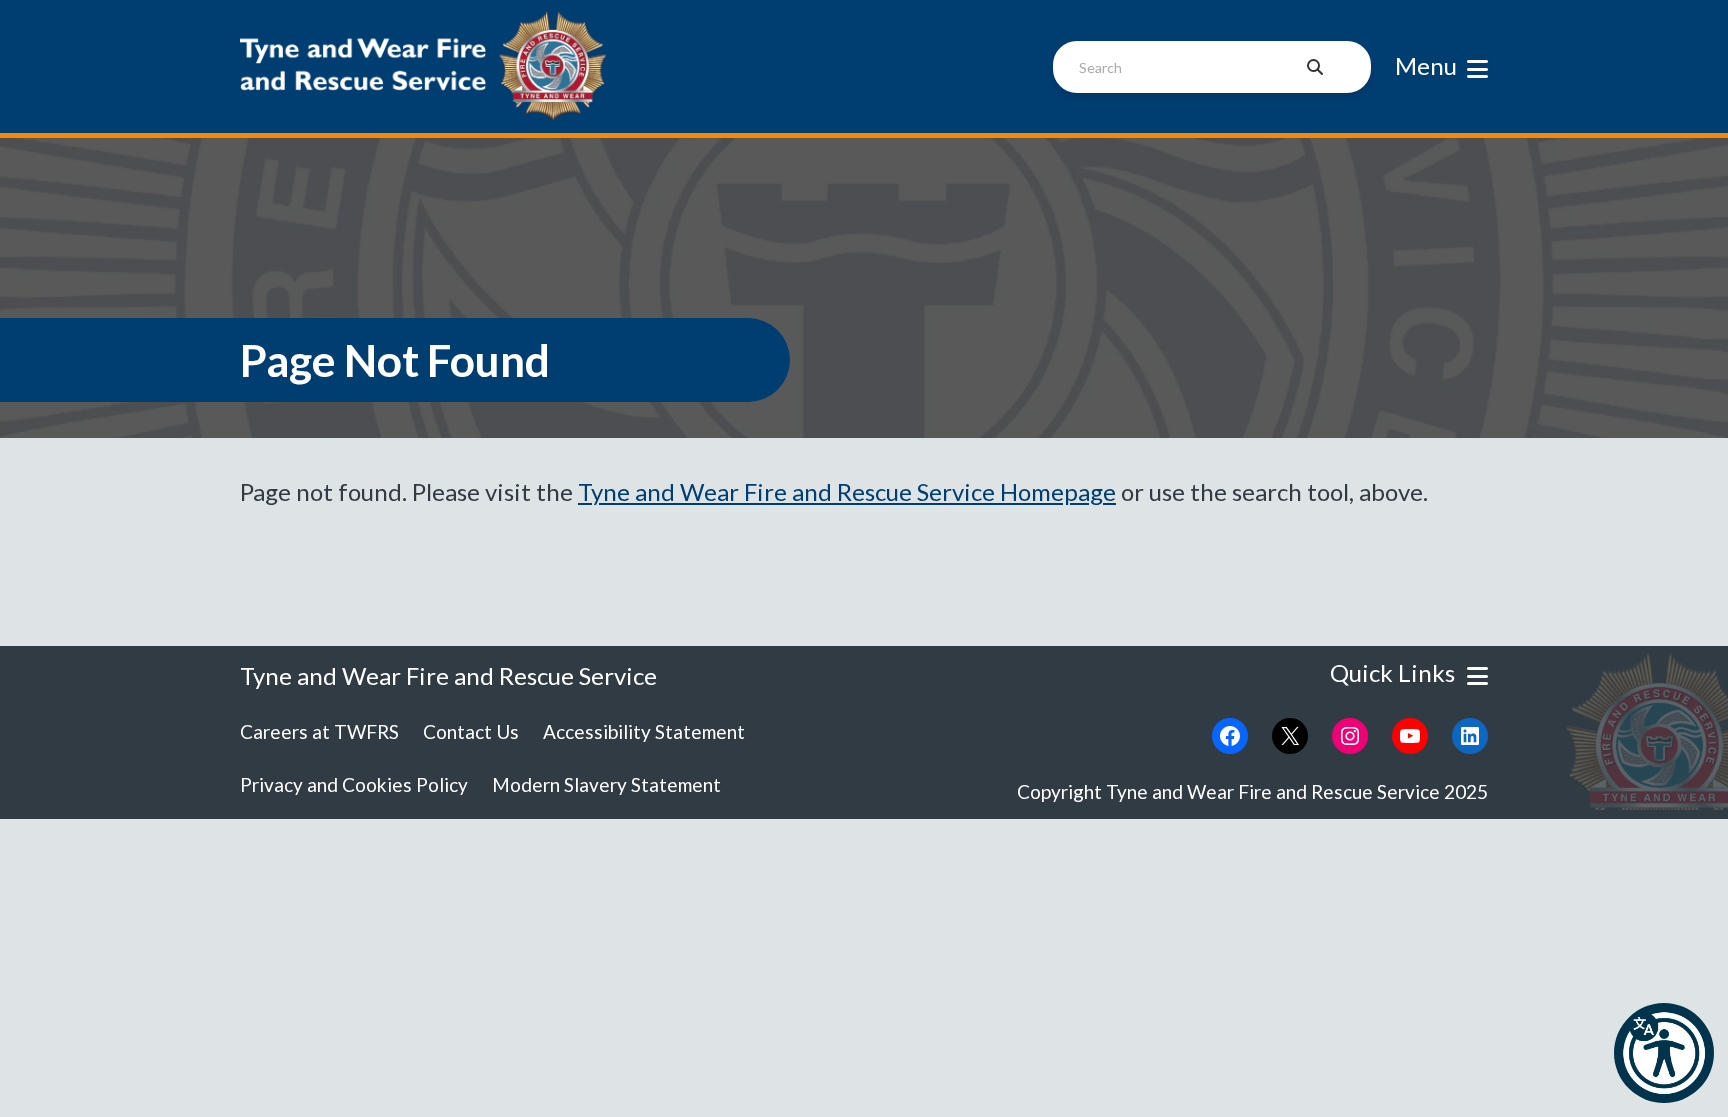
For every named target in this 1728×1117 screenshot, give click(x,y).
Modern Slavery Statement (606, 784)
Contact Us (471, 731)
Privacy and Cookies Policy (354, 784)
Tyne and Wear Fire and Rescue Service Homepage (847, 491)
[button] (1664, 1053)
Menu (1426, 65)
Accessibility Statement (644, 731)
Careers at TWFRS (319, 731)
